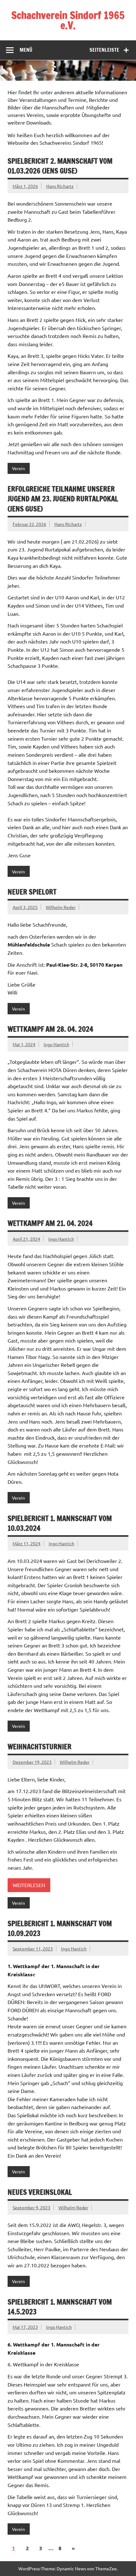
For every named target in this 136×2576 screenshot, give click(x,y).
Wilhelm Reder (61, 907)
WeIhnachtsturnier (40, 1747)
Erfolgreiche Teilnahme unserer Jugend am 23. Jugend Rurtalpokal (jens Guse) (63, 499)
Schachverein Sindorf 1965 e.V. (68, 20)
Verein (19, 468)
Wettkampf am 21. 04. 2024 (50, 1223)
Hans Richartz (60, 186)
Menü (26, 50)
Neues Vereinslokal (40, 2192)
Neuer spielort (32, 892)
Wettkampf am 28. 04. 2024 (50, 1029)
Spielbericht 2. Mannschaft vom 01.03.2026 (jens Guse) (60, 166)
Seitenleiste (104, 50)
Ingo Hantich (56, 1044)
